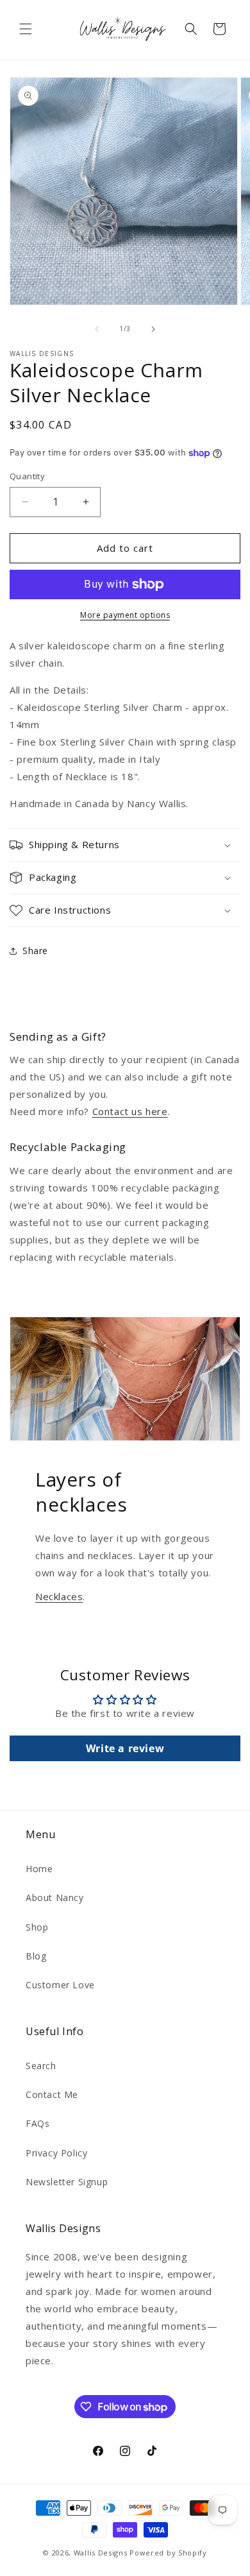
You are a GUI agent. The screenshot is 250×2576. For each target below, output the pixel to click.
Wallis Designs (101, 2553)
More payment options (125, 615)
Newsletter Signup (67, 2182)
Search (41, 2066)
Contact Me (52, 2094)
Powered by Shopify (168, 2553)
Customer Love (60, 1985)
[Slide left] (97, 329)
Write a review (125, 1748)
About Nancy (55, 1898)
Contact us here (130, 1111)
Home (39, 1869)
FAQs (37, 2123)
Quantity (27, 476)
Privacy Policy (56, 2153)
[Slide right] (153, 329)
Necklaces (59, 1596)
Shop (37, 1927)
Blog (36, 1956)
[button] (26, 29)
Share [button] (35, 951)
